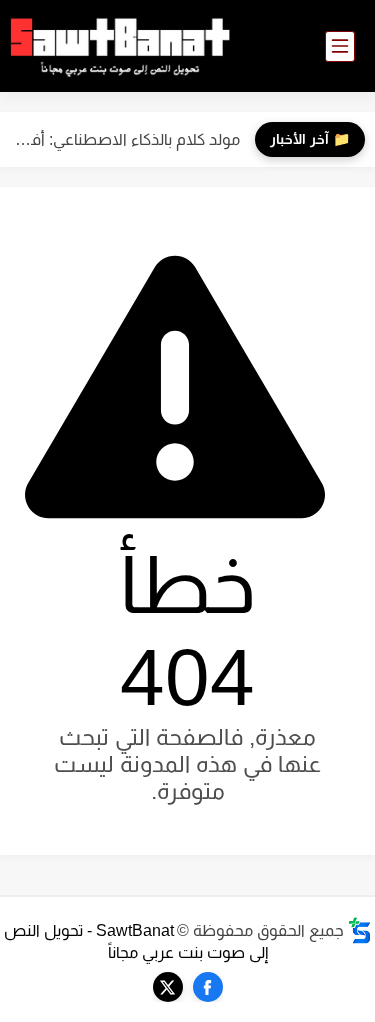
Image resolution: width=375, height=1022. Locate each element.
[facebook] (208, 987)
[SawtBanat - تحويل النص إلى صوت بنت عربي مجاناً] (120, 46)
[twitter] (168, 987)
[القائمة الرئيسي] (340, 46)
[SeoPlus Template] (360, 930)
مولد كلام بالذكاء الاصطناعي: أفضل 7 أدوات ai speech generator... (125, 139)
